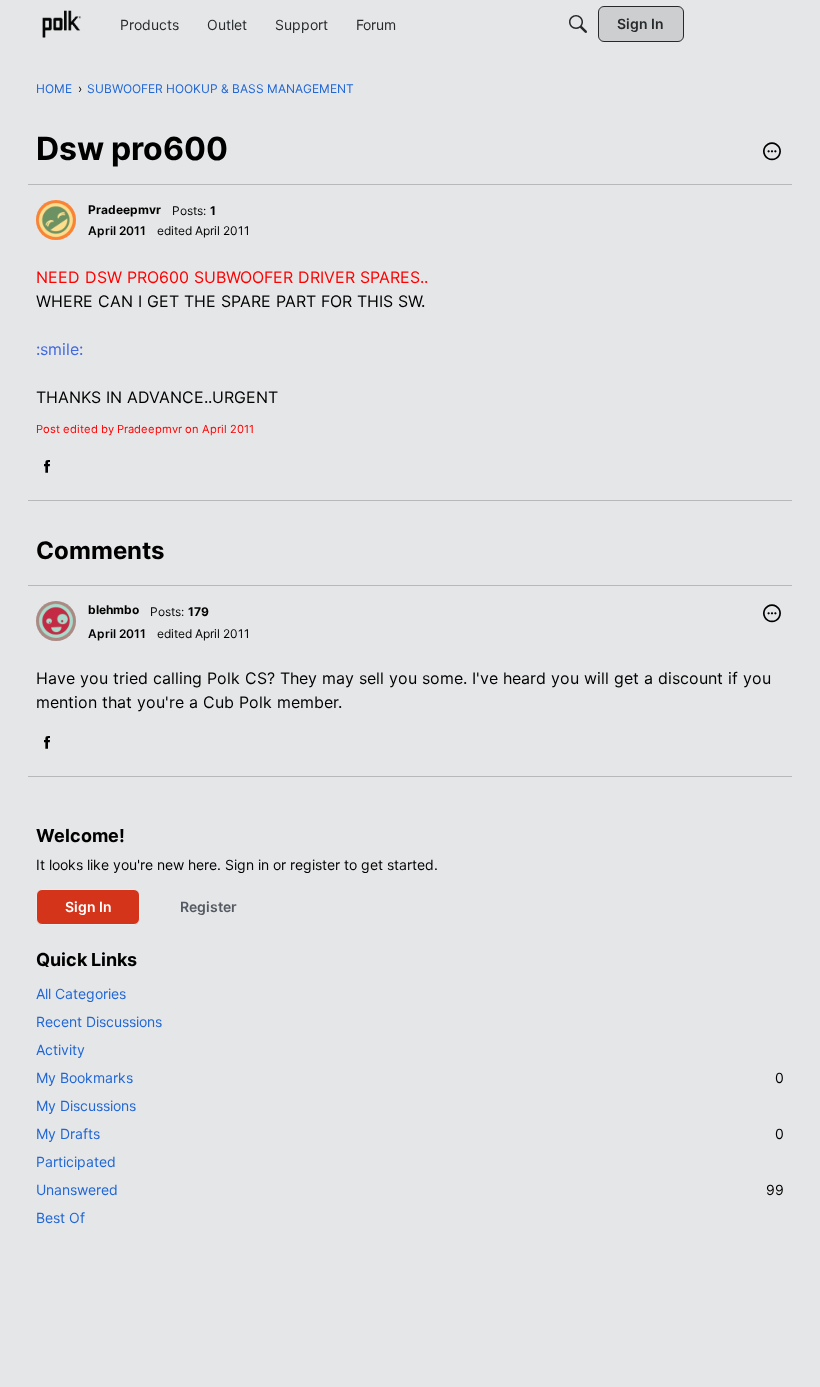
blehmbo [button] (113, 609)
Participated (76, 1161)
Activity (60, 1049)
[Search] (578, 24)
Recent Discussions (99, 1021)
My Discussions (86, 1105)
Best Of (60, 1217)
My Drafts (410, 1133)
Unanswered (410, 1189)
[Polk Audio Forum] (61, 24)
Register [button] (208, 906)
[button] (772, 153)
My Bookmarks (410, 1077)
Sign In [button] (88, 906)
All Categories (81, 993)
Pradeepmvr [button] (124, 209)
